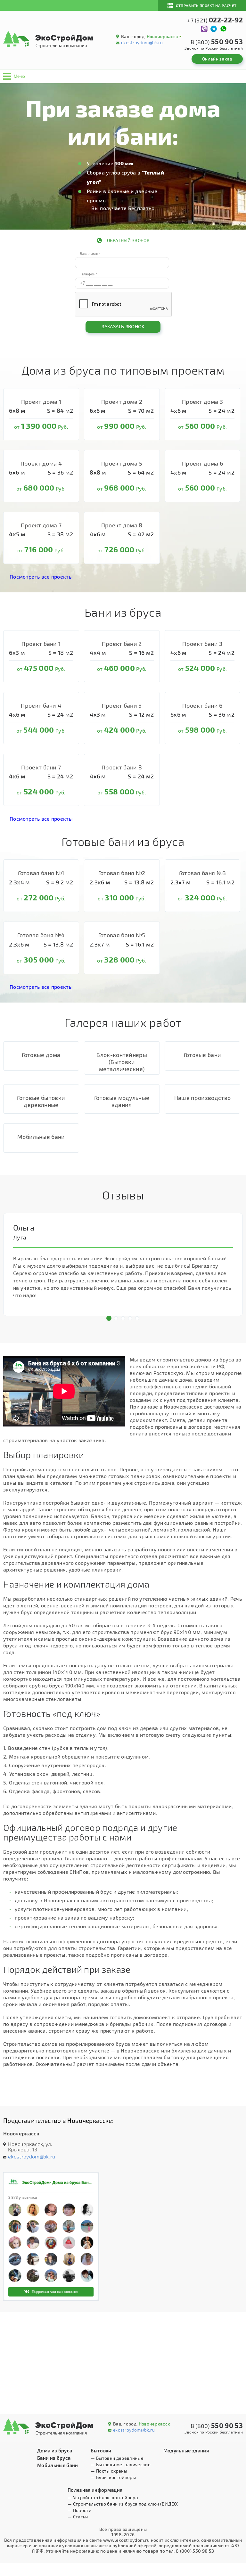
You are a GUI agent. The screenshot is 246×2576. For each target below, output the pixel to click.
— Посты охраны (109, 2471)
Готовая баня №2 (122, 873)
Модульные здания (186, 2450)
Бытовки (101, 2450)
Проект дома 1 (41, 402)
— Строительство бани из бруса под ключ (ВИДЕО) (123, 2504)
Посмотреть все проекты (41, 577)
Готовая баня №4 (41, 935)
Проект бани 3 (202, 644)
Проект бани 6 (202, 705)
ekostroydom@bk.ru (142, 42)
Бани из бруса (54, 2458)
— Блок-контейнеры (113, 2477)
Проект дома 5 (122, 463)
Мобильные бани (41, 1137)
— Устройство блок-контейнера (103, 2497)
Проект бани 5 (122, 705)
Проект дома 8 (122, 525)
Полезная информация (95, 2490)
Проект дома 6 (202, 463)
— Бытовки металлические (120, 2464)
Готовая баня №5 (122, 935)
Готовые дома (41, 1055)
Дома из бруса (55, 2450)
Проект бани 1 (41, 644)
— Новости (79, 2510)
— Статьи (78, 2517)
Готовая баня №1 (41, 873)
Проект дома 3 (202, 402)
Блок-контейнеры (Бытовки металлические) (122, 1062)
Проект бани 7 (41, 767)
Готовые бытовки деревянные (41, 1101)
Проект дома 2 (122, 402)
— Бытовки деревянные (117, 2458)
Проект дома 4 (41, 463)
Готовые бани (203, 1055)
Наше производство (202, 1098)
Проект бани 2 (122, 644)
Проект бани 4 (41, 705)
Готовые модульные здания (122, 1101)
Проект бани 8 (122, 767)
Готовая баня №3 (203, 873)
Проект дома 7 (41, 525)
